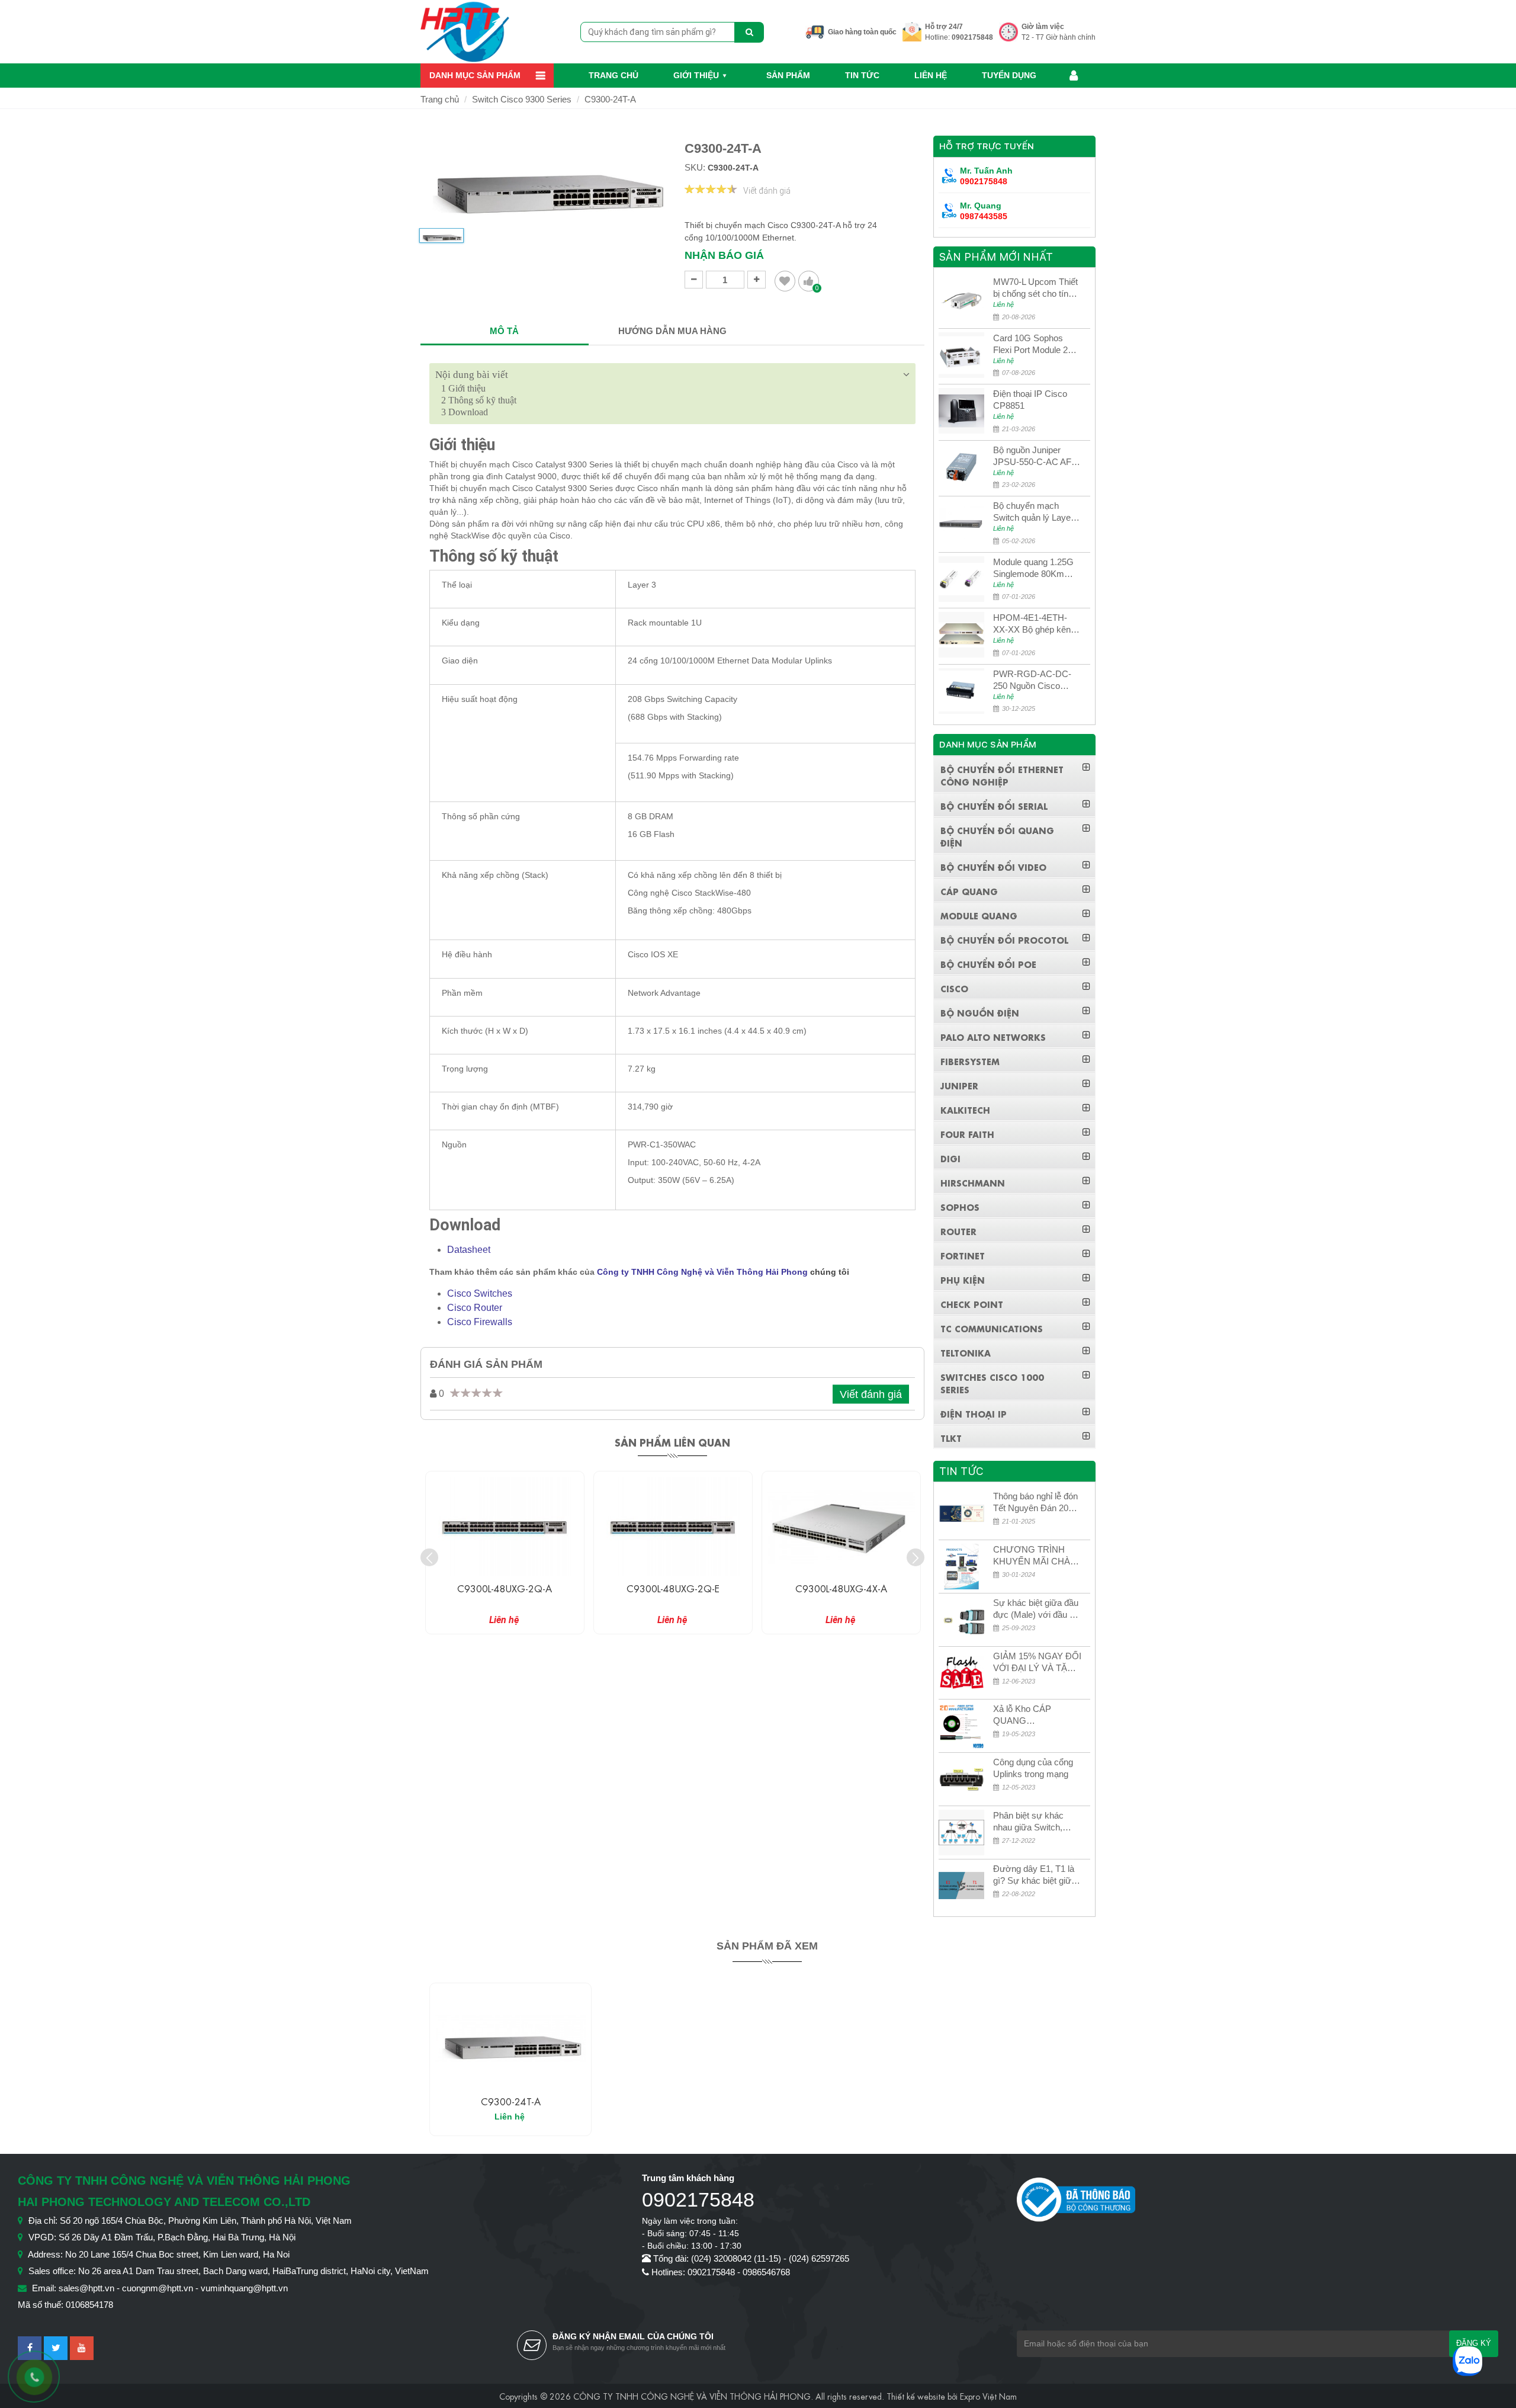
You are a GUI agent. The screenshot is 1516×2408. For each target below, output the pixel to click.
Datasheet (469, 1250)
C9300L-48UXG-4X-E (841, 1588)
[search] (749, 32)
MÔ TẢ (504, 331)
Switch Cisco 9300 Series (522, 99)
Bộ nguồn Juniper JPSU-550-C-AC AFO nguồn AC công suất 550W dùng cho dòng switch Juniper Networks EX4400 (1036, 456)
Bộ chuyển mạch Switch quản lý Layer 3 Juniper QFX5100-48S (1037, 512)
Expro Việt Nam (988, 2396)
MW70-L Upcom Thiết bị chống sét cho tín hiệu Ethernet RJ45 (1035, 288)
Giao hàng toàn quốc (862, 32)
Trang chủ (614, 75)
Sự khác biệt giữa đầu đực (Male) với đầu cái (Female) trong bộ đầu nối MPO (1037, 1609)
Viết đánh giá (767, 191)
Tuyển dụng (1009, 75)
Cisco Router (475, 1308)
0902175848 (972, 37)
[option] (441, 241)
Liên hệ (931, 75)
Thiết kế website (916, 2396)
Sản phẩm (788, 75)
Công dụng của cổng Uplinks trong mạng (1033, 1768)
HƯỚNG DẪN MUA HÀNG (672, 331)
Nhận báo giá (724, 255)
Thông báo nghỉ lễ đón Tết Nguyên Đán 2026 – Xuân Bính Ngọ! (1035, 1503)
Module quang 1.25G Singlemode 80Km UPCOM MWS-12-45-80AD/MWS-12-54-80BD (1036, 568)
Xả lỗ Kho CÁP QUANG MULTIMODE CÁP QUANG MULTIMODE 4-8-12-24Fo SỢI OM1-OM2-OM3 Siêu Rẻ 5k (1036, 1715)
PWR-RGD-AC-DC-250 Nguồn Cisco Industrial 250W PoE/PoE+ (1032, 680)
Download (465, 412)
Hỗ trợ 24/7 (944, 27)
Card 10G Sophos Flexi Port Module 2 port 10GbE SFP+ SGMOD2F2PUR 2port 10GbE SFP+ (1030, 344)
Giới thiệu (696, 75)
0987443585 (984, 216)
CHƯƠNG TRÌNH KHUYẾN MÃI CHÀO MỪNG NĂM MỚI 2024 (1035, 1556)
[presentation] (429, 1557)
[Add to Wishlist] (785, 281)
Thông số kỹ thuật (479, 400)
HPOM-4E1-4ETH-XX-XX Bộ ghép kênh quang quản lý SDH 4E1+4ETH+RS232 (1034, 624)
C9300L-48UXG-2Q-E (505, 1588)
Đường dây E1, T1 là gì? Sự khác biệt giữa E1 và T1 (1035, 1875)
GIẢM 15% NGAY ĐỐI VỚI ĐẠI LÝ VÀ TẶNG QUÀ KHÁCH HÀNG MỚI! (1037, 1662)
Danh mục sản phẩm (475, 75)
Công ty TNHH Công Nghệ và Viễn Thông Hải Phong (702, 1272)
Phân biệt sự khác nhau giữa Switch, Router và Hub (1028, 1822)
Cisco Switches (480, 1293)
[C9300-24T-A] (510, 2039)
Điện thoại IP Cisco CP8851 (1030, 400)
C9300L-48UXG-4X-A (673, 1588)
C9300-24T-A (610, 99)
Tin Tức (862, 75)
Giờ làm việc (1043, 27)
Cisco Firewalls (480, 1322)
